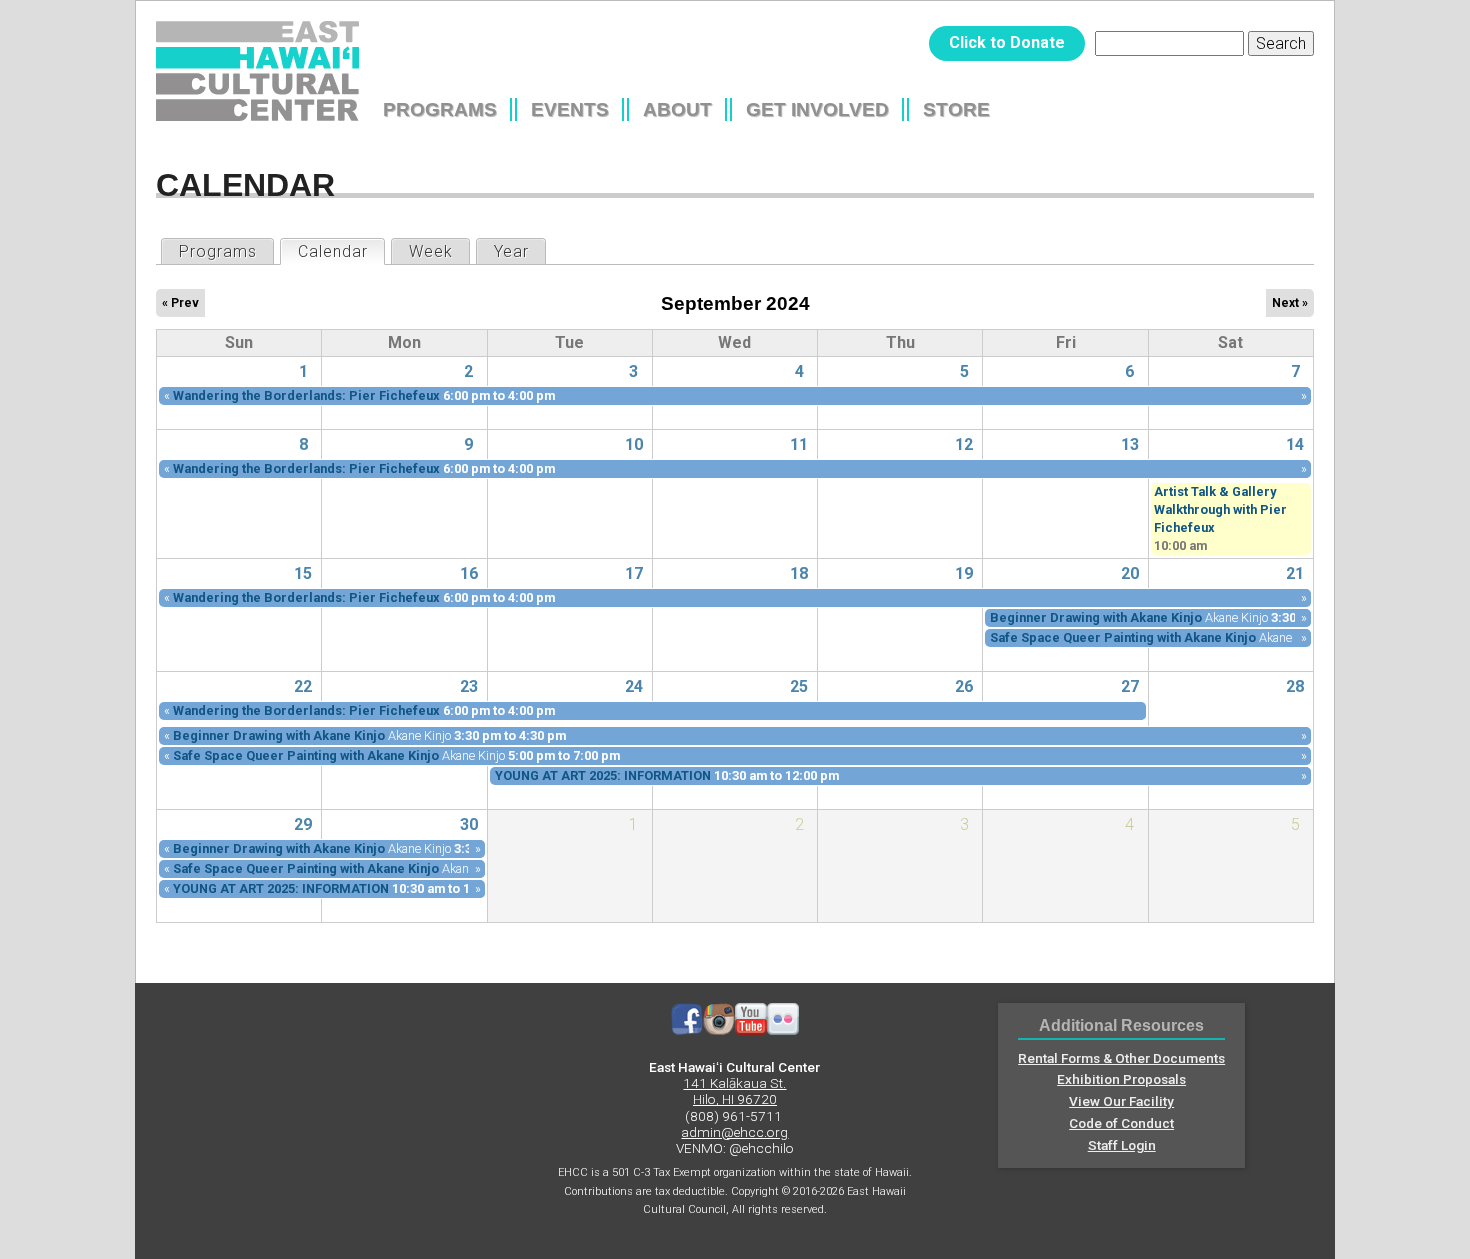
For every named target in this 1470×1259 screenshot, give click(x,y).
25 (799, 686)
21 (1295, 573)
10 (634, 444)
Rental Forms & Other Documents (1121, 1058)
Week (431, 251)
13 (1130, 444)
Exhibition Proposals (1121, 1079)
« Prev (180, 303)
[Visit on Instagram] (719, 1030)
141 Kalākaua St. (734, 1083)
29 (303, 824)
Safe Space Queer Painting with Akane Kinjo (1123, 637)
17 (634, 573)
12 (964, 444)
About (677, 109)
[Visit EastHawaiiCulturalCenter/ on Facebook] (687, 1030)
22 (303, 686)
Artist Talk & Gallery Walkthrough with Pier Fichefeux (1220, 509)
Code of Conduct (1121, 1123)
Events (570, 109)
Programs (440, 109)
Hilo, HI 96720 (735, 1099)
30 (469, 824)
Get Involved (817, 109)
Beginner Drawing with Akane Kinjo (1096, 617)
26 (964, 686)
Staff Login (1122, 1145)
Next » (1290, 303)
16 (469, 573)
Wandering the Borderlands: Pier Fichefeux (306, 395)
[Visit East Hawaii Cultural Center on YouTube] (751, 1030)
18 (799, 573)
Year (511, 251)
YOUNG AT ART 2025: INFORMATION (603, 775)
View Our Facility (1121, 1101)
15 (303, 573)
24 (634, 686)
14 (1295, 444)
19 (964, 573)
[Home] (257, 71)
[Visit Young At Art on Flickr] (783, 1030)
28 (1295, 686)
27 (1130, 686)
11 (799, 444)
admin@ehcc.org (734, 1132)
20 (1130, 573)
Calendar (341, 251)
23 (469, 686)
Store (956, 109)
